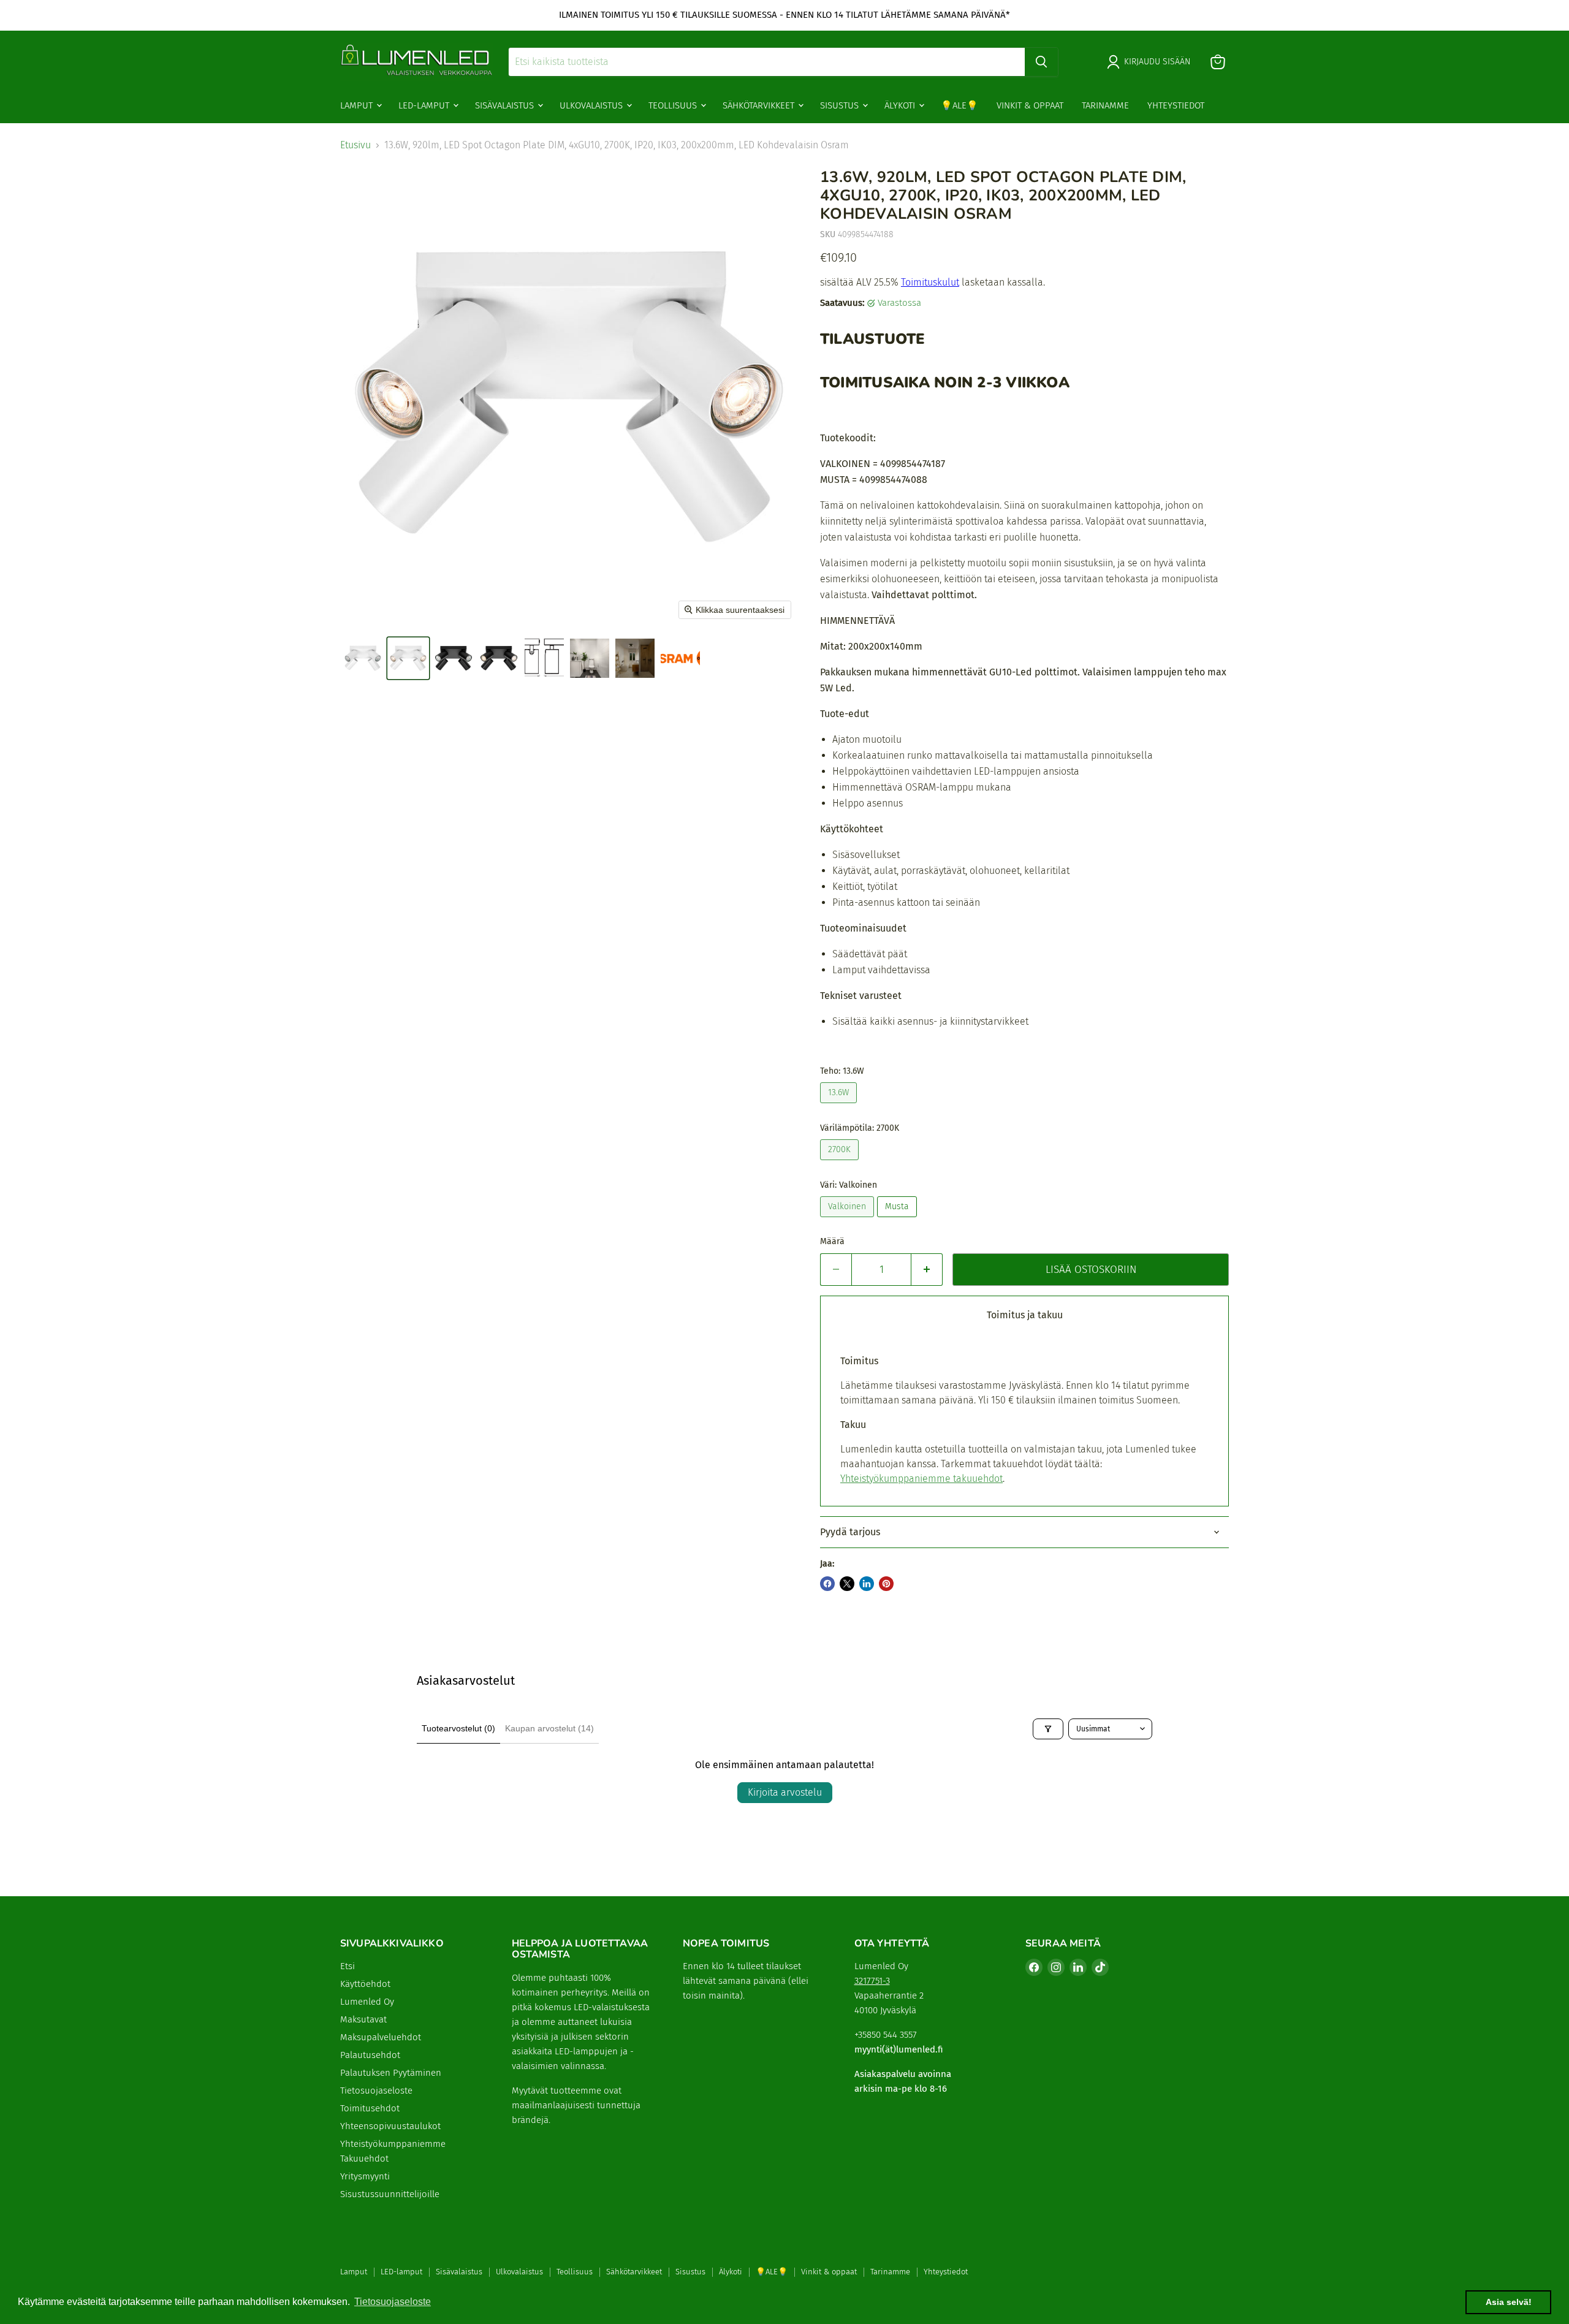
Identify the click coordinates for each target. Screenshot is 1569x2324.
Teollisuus (674, 105)
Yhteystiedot (1176, 105)
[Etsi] (1041, 62)
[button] (363, 658)
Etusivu (355, 145)
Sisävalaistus (506, 105)
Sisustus (841, 105)
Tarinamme (1105, 105)
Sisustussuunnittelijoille (390, 2194)
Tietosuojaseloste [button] (393, 2302)
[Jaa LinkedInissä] (867, 1584)
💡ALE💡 (959, 105)
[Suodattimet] (1048, 1729)
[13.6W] (840, 1106)
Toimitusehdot (370, 2108)
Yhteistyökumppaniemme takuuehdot (921, 1479)
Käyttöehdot (365, 1984)
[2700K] (841, 1163)
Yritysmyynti (365, 2176)
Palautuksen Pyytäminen (391, 2073)
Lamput (358, 105)
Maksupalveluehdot (381, 2037)
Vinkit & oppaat (1030, 105)
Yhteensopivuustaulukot (390, 2126)
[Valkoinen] (849, 1220)
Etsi (348, 1966)
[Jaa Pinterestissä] (886, 1584)
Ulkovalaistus (592, 105)
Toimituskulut (930, 282)
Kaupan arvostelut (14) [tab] (549, 1728)
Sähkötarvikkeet (760, 105)
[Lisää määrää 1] (927, 1270)
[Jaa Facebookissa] (827, 1584)
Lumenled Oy (367, 2002)
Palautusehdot (370, 2055)
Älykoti (901, 105)
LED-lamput (425, 105)
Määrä (832, 1242)
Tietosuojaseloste (376, 2090)
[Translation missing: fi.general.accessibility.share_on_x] (847, 1584)
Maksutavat (363, 2019)
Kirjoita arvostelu (785, 1792)
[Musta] (898, 1220)
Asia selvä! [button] (1509, 2302)
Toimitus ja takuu (1025, 1315)
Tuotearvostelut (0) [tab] (458, 1728)
